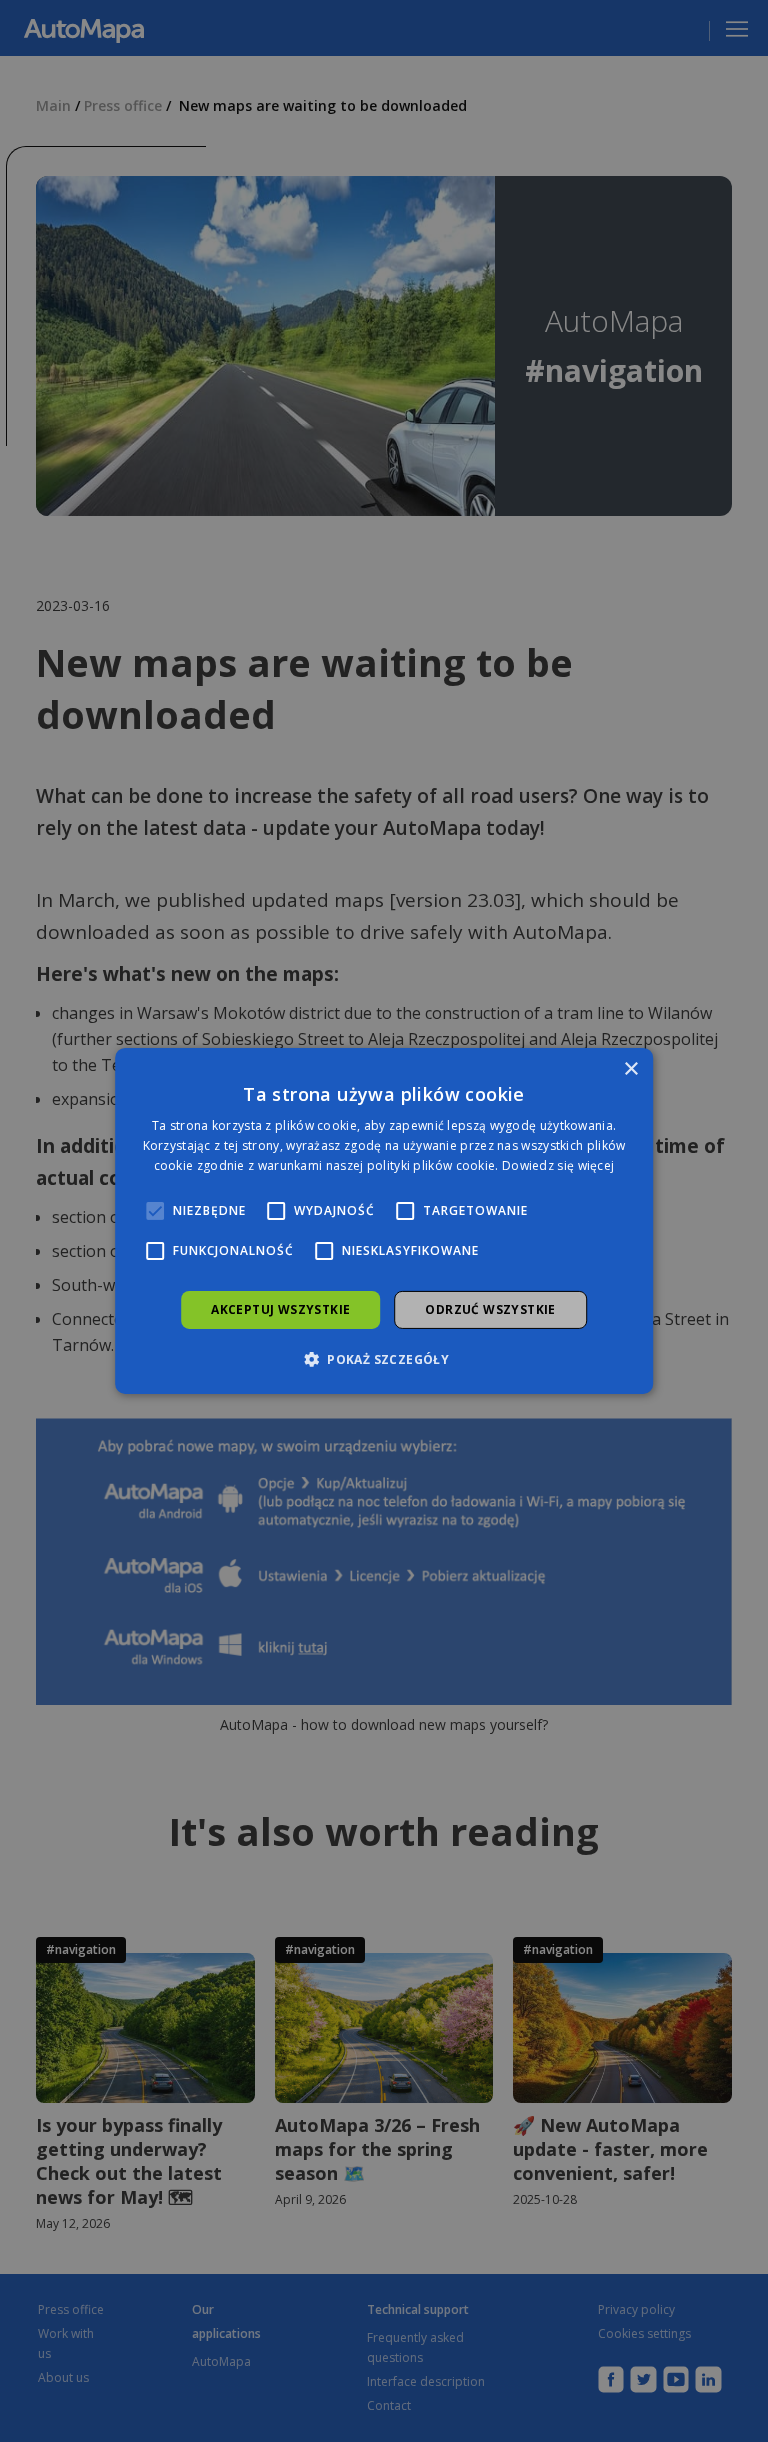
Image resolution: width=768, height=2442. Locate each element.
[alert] (384, 1221)
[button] (384, 1359)
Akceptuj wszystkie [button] (280, 1309)
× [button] (630, 1069)
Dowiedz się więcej (558, 1165)
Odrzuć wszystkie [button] (490, 1309)
